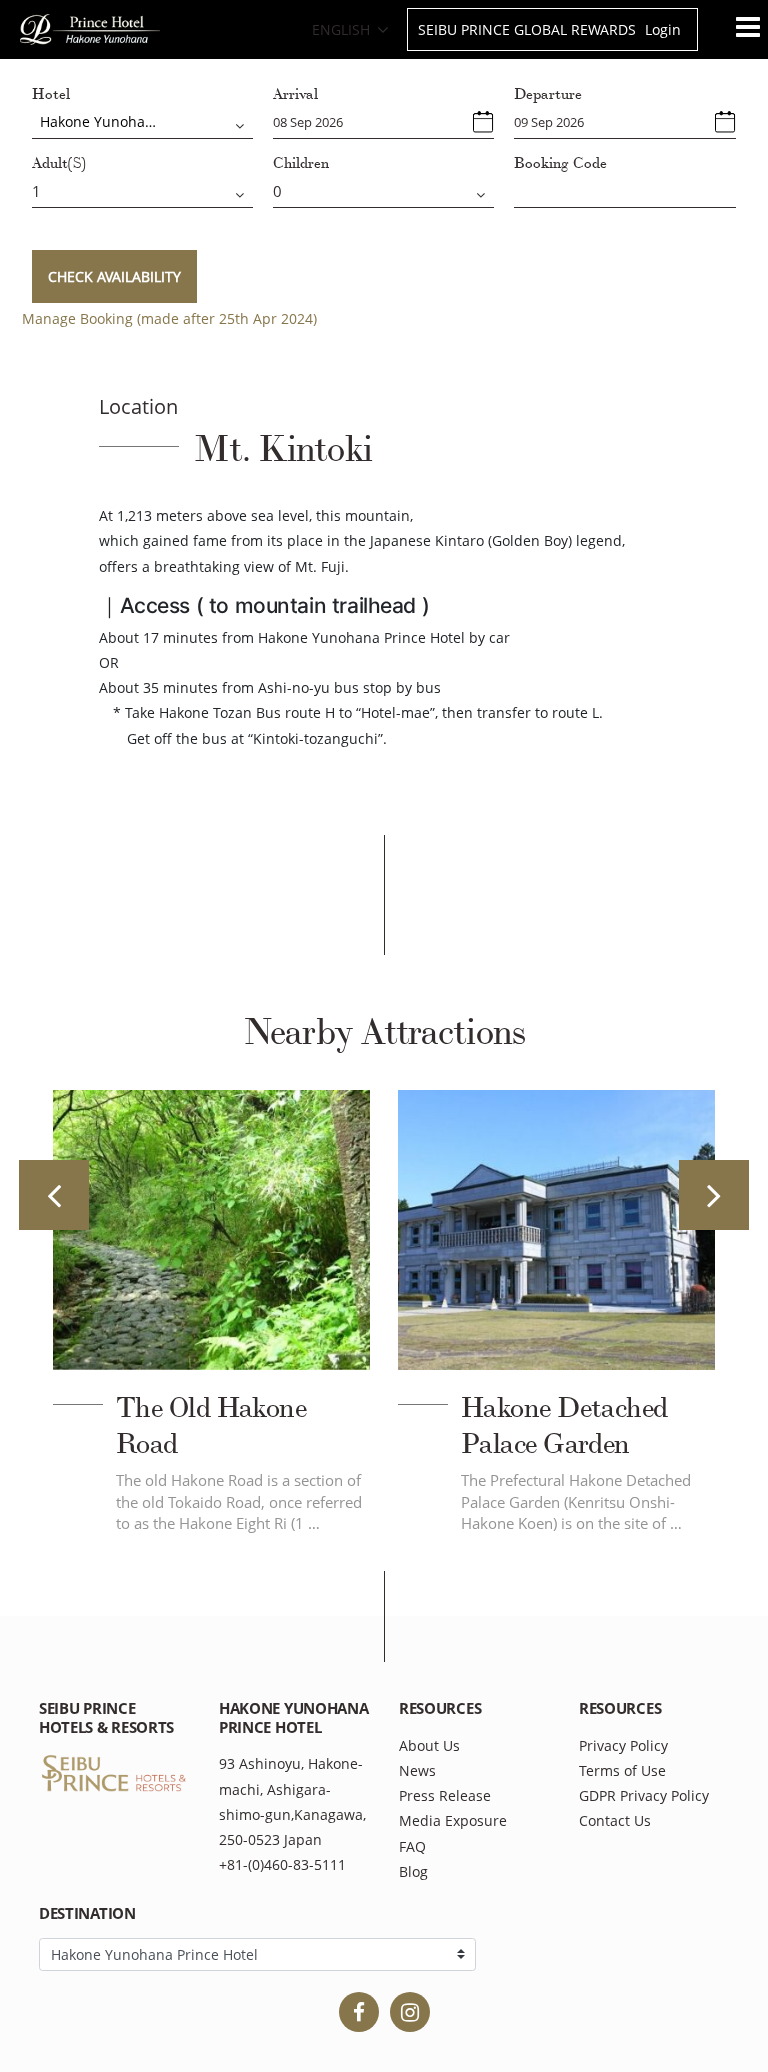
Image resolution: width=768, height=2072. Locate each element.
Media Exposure (453, 1820)
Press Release (445, 1795)
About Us (429, 1745)
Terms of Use (622, 1770)
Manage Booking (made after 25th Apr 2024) (169, 318)
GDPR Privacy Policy (644, 1795)
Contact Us (615, 1820)
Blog (413, 1871)
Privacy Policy (623, 1745)
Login (663, 29)
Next (714, 1195)
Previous (54, 1195)
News (417, 1770)
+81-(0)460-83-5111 (282, 1864)
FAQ (412, 1846)
